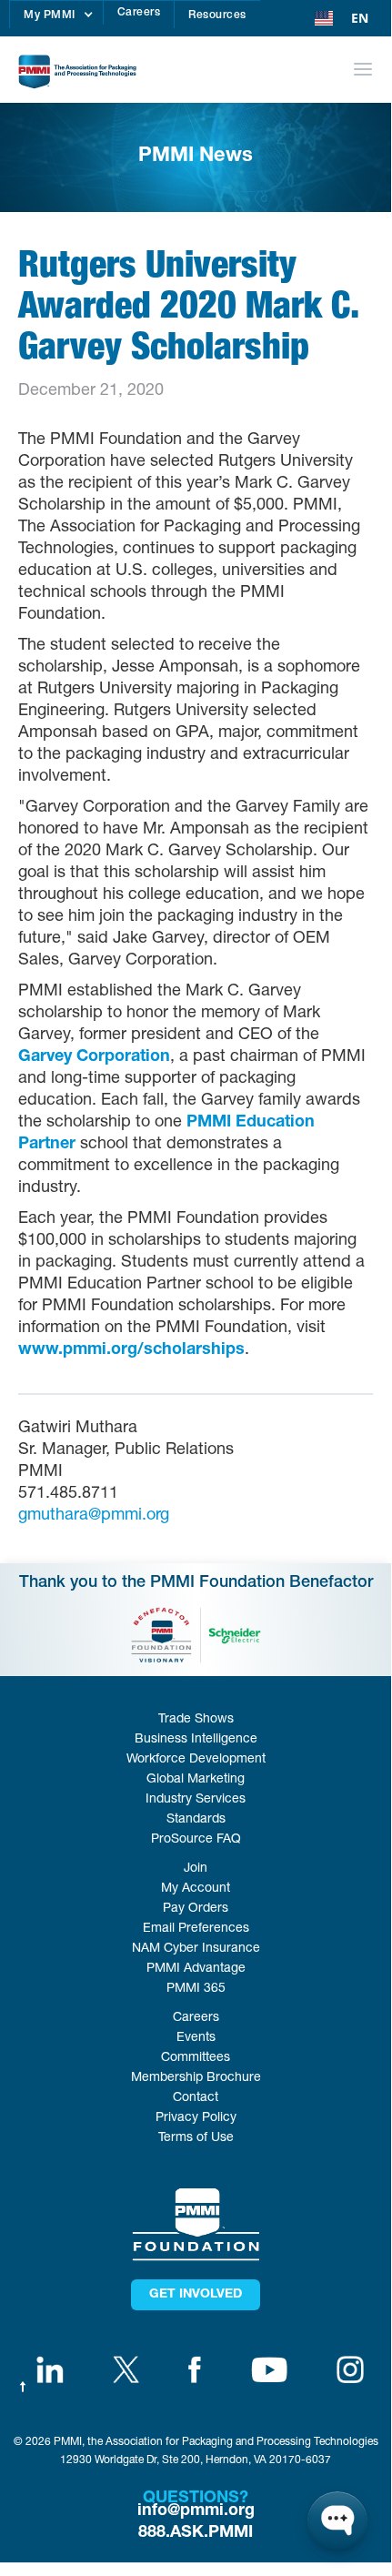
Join (196, 1869)
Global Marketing (196, 1780)
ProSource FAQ (196, 1840)
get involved (196, 2295)
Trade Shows (196, 1720)
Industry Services (196, 1800)
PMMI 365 (196, 1989)
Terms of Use (196, 2138)
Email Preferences (196, 1929)
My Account (196, 1889)
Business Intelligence (196, 1740)
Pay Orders (196, 1909)
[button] (56, 15)
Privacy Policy (196, 2118)
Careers (139, 13)
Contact (196, 2098)
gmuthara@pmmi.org (94, 1516)
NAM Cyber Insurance (196, 1949)
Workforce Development (196, 1760)
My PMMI (50, 15)
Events (196, 2038)
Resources (217, 15)
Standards (196, 1820)
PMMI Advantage (196, 1969)
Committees (196, 2058)
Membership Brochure (196, 2078)
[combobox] (342, 18)
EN (360, 18)
